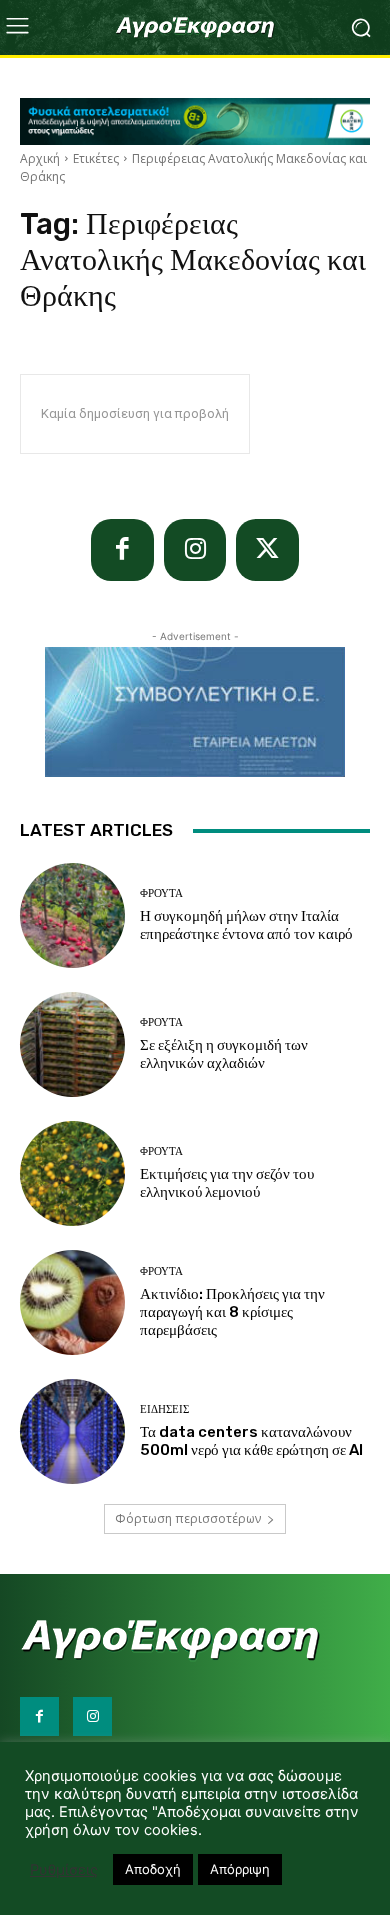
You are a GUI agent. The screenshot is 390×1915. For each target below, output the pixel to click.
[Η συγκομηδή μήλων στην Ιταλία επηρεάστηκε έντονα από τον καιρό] (72, 915)
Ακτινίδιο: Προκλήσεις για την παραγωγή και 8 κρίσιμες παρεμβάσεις (232, 1312)
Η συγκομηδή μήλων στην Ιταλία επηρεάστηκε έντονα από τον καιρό (246, 925)
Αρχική (40, 158)
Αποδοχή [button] (153, 1869)
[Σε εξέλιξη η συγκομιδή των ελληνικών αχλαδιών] (72, 1044)
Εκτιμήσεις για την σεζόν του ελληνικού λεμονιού (227, 1183)
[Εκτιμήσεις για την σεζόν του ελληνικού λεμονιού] (72, 1173)
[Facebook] (122, 550)
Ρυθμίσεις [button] (64, 1870)
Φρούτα (161, 893)
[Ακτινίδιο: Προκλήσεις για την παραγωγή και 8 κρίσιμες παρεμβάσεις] (72, 1302)
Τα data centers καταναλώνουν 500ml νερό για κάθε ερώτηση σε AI (251, 1441)
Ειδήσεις (164, 1409)
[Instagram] (195, 550)
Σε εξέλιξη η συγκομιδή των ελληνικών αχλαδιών (224, 1054)
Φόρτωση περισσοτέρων (188, 1518)
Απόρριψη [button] (240, 1869)
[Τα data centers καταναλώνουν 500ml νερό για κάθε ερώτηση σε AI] (72, 1431)
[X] (267, 550)
